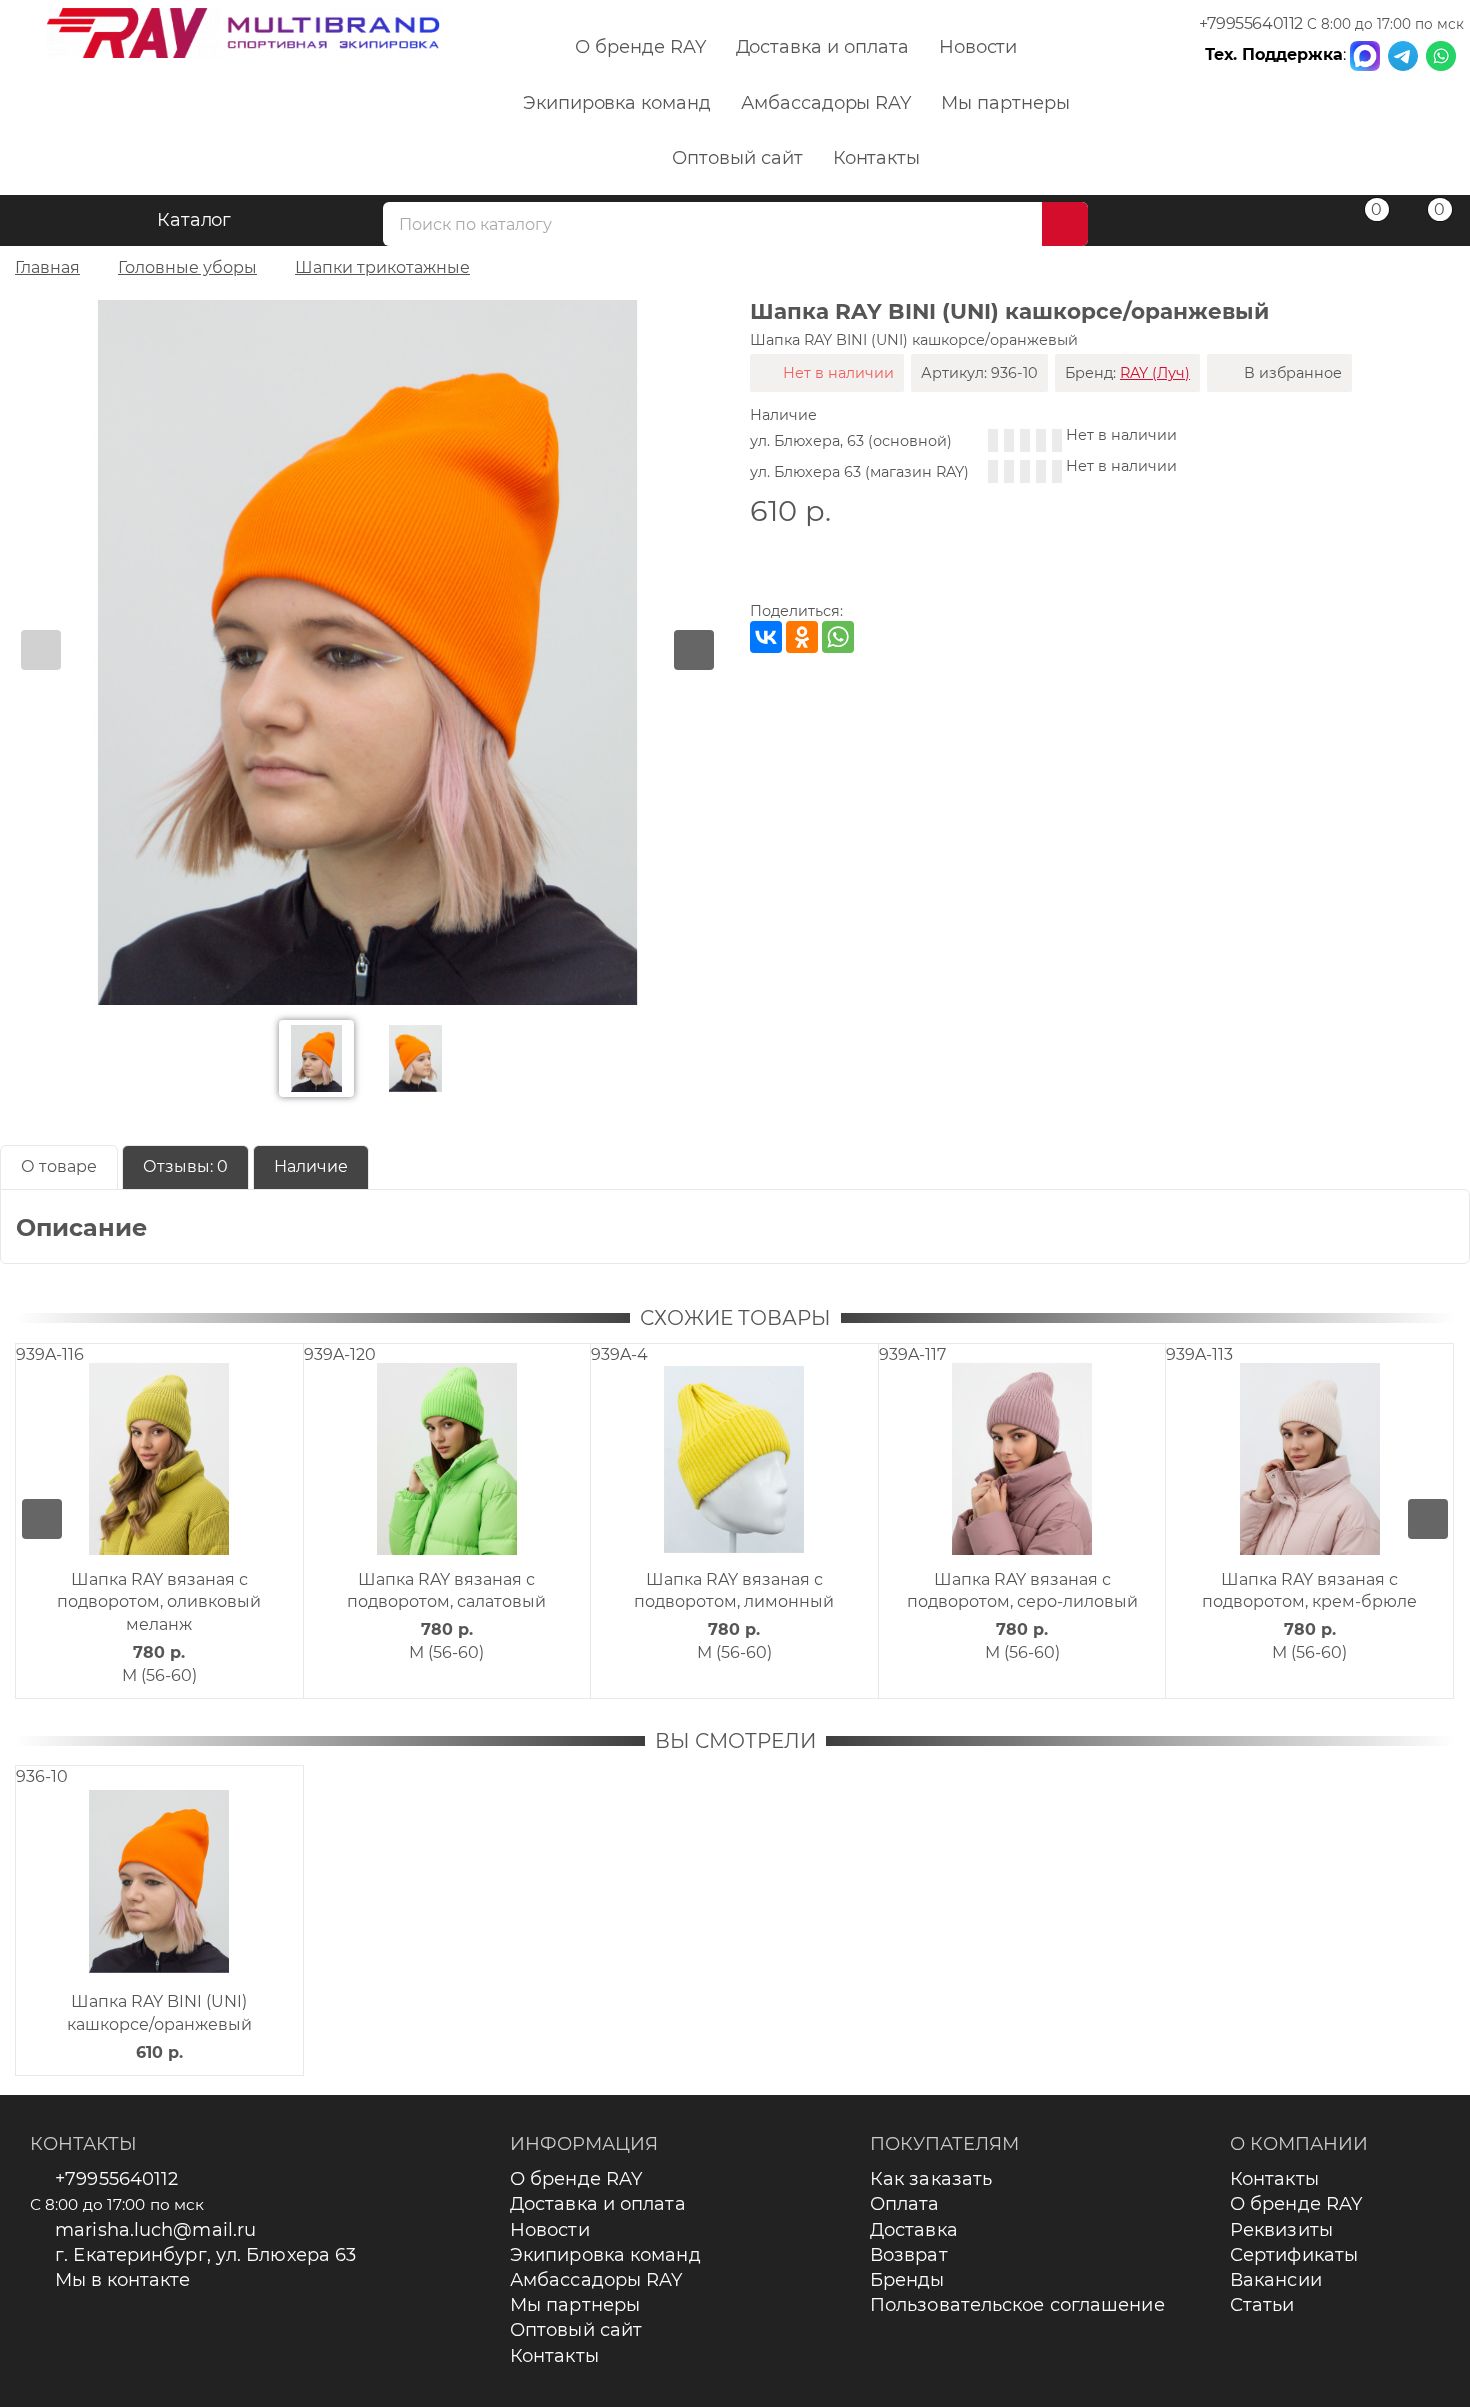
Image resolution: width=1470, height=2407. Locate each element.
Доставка (914, 2230)
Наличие (311, 1166)
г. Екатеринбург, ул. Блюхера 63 (205, 2255)
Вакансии (1276, 2280)
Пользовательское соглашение (1017, 2305)
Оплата (905, 2204)
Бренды (907, 2280)
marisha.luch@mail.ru (155, 2230)
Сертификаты (1294, 2255)
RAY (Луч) (1155, 373)
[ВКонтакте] (766, 637)
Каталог (194, 220)
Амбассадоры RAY (826, 103)
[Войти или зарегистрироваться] (1298, 223)
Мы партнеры (1005, 103)
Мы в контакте (122, 2280)
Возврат (909, 2255)
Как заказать (931, 2179)
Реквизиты (1281, 2230)
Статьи (1262, 2305)
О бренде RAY (640, 47)
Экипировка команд (617, 103)
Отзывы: (185, 1166)
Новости (978, 47)
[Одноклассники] (802, 637)
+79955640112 (1251, 23)
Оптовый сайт (737, 158)
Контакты (877, 158)
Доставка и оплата (822, 47)
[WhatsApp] (838, 637)
